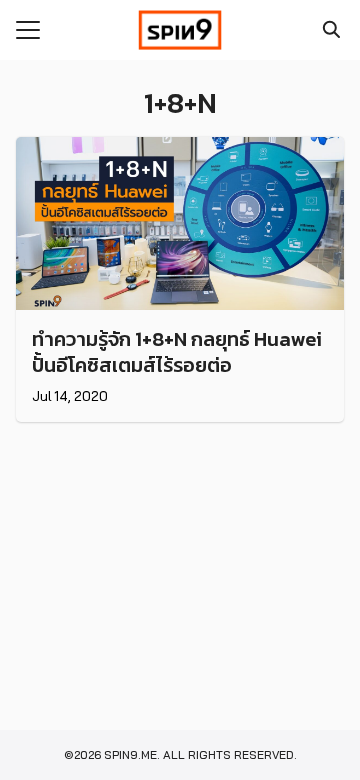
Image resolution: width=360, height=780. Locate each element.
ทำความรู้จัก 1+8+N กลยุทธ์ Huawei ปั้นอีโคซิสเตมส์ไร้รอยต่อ (177, 352)
